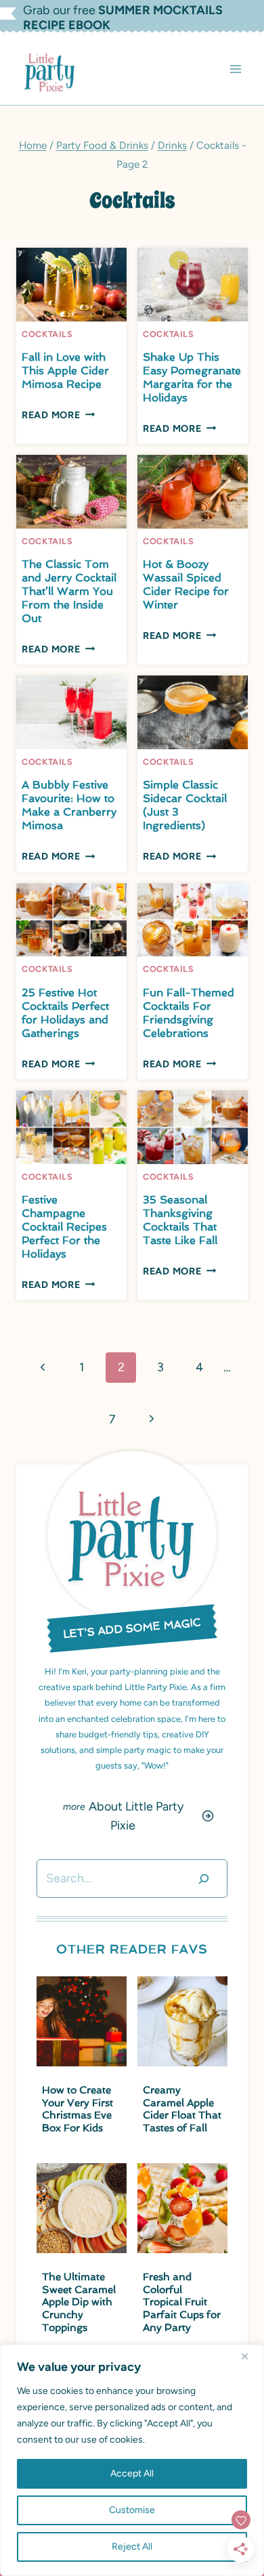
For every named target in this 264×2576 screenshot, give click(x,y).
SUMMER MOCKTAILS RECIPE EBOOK (123, 18)
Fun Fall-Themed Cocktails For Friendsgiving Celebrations (189, 1013)
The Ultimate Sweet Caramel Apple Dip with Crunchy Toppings (79, 2302)
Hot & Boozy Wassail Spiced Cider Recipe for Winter (186, 584)
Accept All (132, 2473)
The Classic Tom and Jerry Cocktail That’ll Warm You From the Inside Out (69, 591)
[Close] (250, 2356)
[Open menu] (235, 69)
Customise (132, 2510)
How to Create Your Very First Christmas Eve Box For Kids (78, 2109)
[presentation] (71, 285)
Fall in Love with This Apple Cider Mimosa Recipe (65, 371)
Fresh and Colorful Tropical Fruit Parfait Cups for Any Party (182, 2302)
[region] (132, 2460)
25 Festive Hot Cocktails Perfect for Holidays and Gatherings (65, 1013)
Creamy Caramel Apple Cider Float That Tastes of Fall (182, 2109)
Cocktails (47, 334)
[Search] (204, 1879)
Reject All (132, 2547)
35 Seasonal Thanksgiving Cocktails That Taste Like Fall (180, 1220)
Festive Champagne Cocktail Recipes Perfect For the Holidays (64, 1227)
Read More (58, 415)
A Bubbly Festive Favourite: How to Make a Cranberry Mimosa (69, 805)
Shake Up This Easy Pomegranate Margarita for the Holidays (192, 377)
